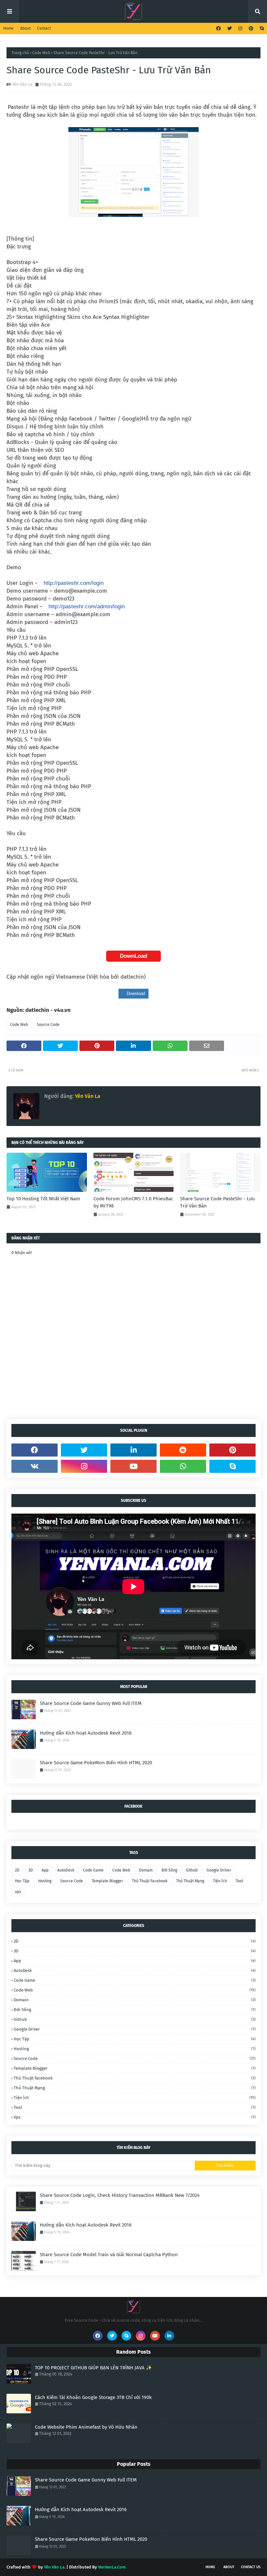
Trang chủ (20, 53)
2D (17, 1870)
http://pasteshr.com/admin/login (87, 607)
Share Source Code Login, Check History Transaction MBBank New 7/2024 (120, 2195)
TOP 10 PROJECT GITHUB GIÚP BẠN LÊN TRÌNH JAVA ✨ (93, 2368)
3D (31, 1870)
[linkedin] (133, 1450)
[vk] (35, 1466)
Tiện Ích (220, 1881)
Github (192, 1870)
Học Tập (22, 1881)
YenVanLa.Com (112, 2567)
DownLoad (133, 956)
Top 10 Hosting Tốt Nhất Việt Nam (43, 1199)
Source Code (48, 1025)
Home (8, 28)
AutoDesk (66, 1870)
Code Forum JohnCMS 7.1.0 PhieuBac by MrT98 (133, 1202)
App (45, 1870)
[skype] (261, 29)
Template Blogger (107, 1881)
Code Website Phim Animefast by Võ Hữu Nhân (86, 2427)
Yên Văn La (22, 84)
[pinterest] (251, 29)
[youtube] (133, 1466)
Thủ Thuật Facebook (150, 1881)
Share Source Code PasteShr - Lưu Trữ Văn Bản (218, 1202)
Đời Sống (169, 1870)
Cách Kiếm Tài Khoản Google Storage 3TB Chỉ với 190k (93, 2397)
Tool (239, 1881)
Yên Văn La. (55, 2567)
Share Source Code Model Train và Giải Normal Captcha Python (109, 2255)
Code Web (41, 53)
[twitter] (230, 29)
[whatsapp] (183, 1466)
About (25, 28)
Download (135, 993)
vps (18, 1892)
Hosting (45, 1881)
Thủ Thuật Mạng (190, 1881)
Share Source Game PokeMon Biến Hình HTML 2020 (96, 1763)
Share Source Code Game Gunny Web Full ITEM (91, 1703)
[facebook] (218, 29)
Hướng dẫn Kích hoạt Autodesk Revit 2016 (86, 1733)
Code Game (93, 1870)
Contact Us (251, 2567)
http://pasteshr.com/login (74, 583)
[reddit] (183, 1450)
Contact (44, 28)
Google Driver (219, 1870)
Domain (146, 1870)
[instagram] (240, 29)
